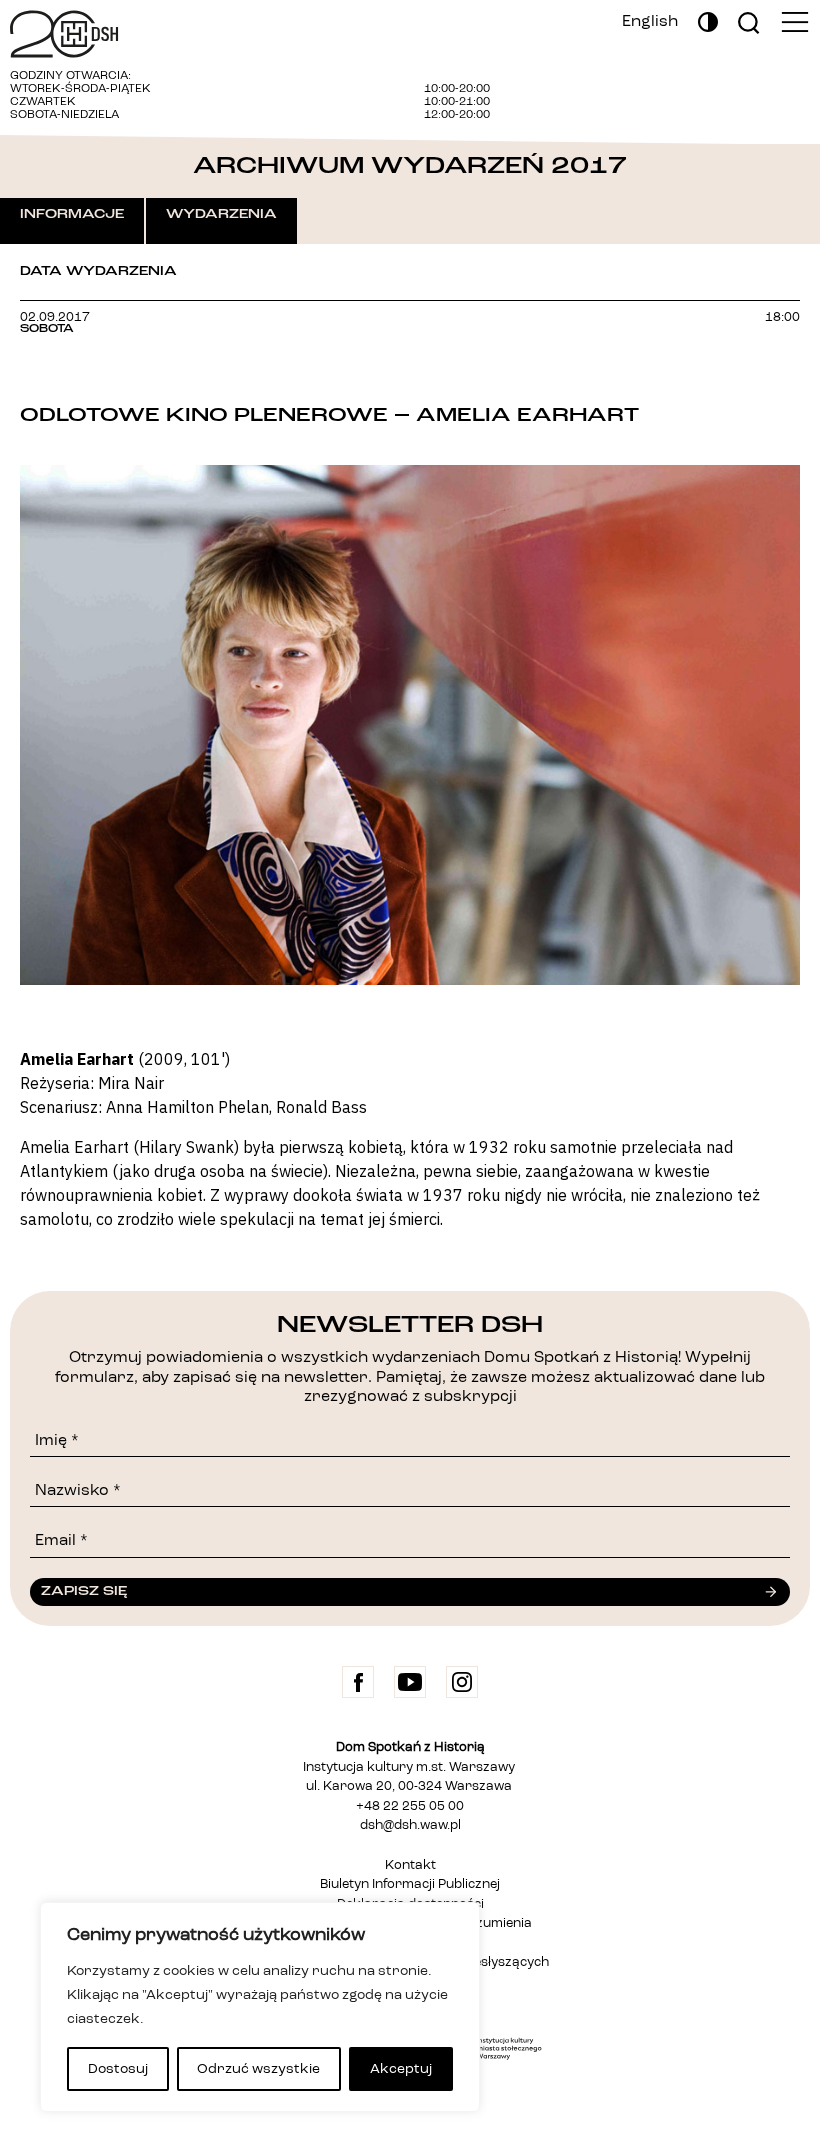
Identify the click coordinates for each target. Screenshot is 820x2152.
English (650, 22)
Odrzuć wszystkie (258, 2069)
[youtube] (410, 1682)
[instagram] (462, 1682)
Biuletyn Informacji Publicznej (410, 1884)
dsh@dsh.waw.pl (410, 1825)
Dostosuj (118, 2069)
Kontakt (410, 1865)
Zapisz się (84, 1591)
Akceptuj (401, 2069)
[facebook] (358, 1682)
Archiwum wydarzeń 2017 (410, 165)
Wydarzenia (221, 214)
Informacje (72, 214)
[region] (260, 2007)
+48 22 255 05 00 (410, 1806)
